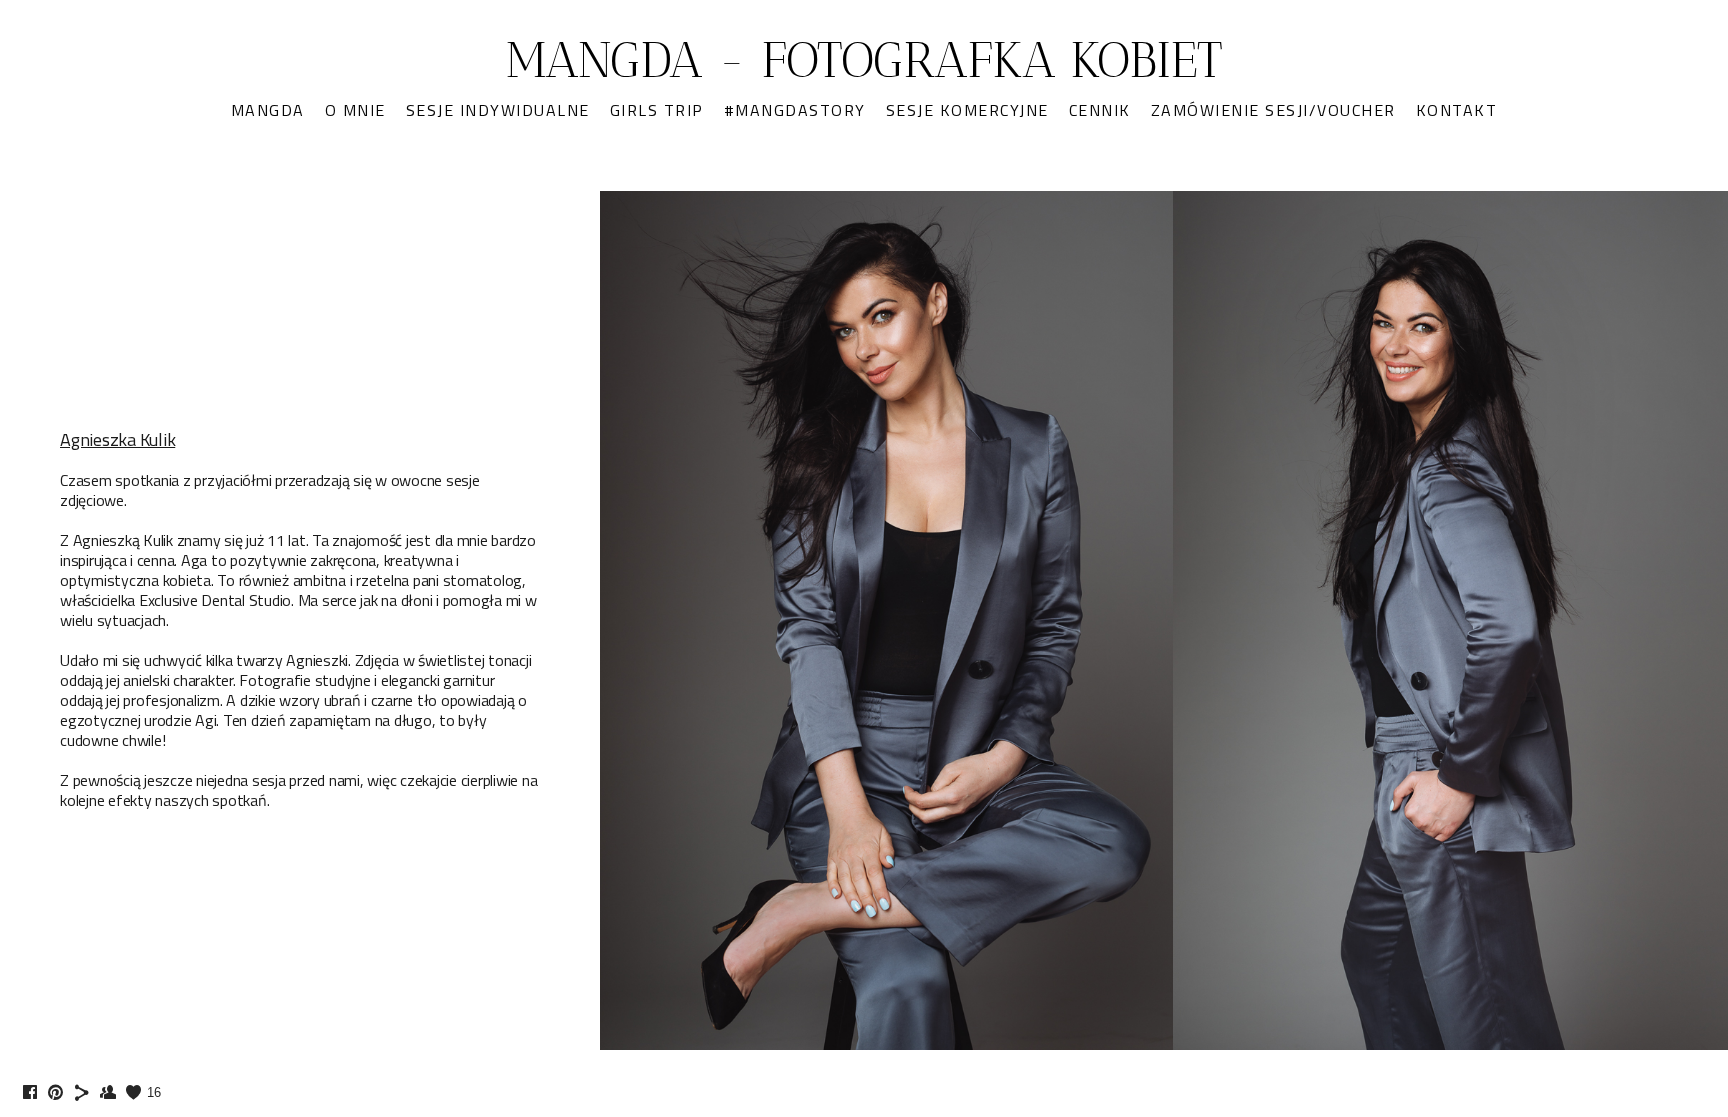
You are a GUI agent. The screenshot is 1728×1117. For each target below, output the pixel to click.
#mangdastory (795, 110)
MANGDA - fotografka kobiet (864, 60)
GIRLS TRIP (657, 110)
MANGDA (268, 110)
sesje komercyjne (967, 110)
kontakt (1457, 110)
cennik (1100, 110)
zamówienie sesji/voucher (1273, 110)
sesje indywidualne (498, 110)
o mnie (355, 110)
